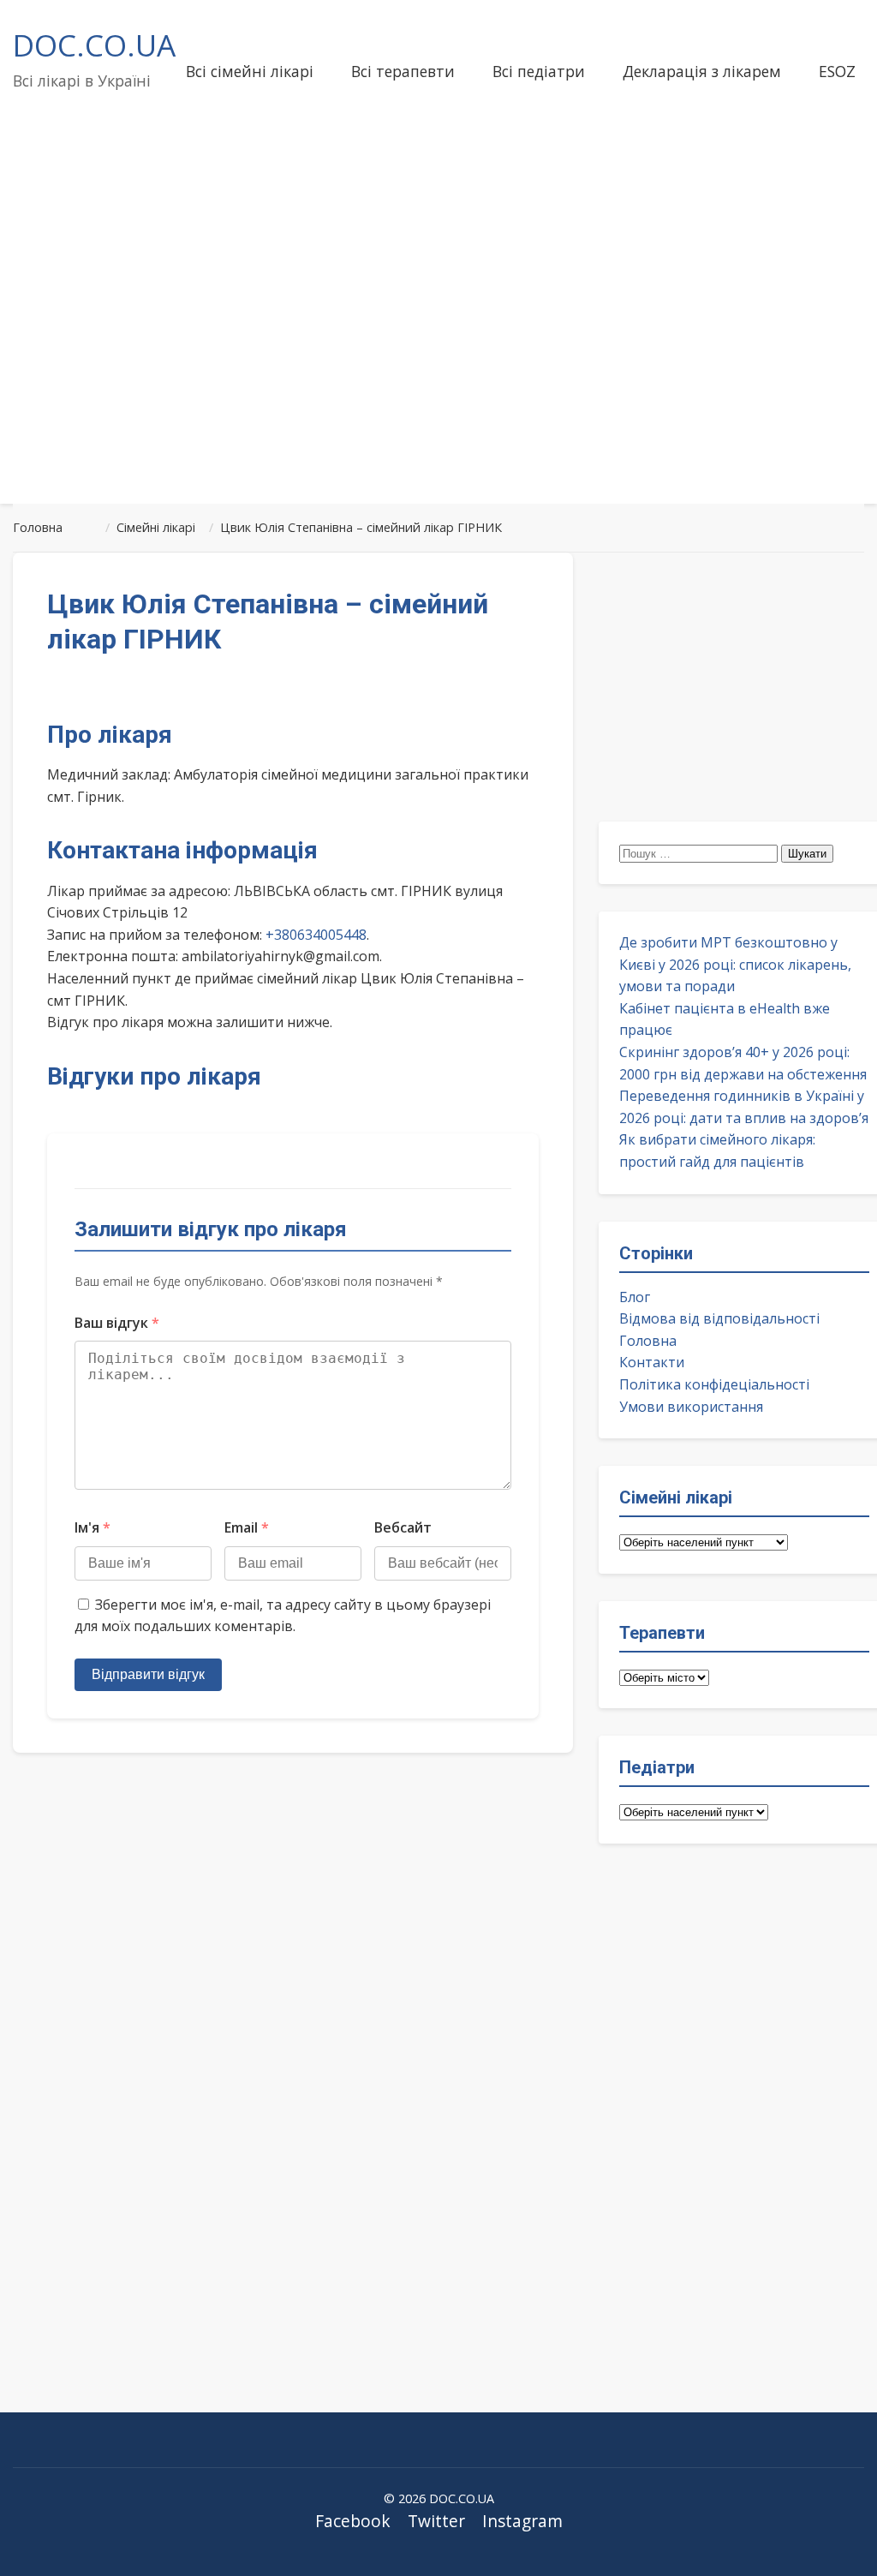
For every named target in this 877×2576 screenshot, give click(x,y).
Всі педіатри (539, 71)
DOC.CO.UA (94, 45)
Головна (648, 1341)
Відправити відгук (148, 1674)
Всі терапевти (403, 71)
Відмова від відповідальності (719, 1318)
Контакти (652, 1362)
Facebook (353, 2521)
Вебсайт (403, 1527)
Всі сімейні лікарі (250, 71)
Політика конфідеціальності (714, 1384)
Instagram (522, 2521)
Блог (635, 1297)
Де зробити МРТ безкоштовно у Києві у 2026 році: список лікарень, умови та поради (735, 964)
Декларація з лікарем (702, 71)
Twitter (436, 2521)
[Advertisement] (438, 355)
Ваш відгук (117, 1323)
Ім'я (92, 1527)
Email (247, 1527)
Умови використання (691, 1407)
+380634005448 (316, 935)
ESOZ (837, 71)
